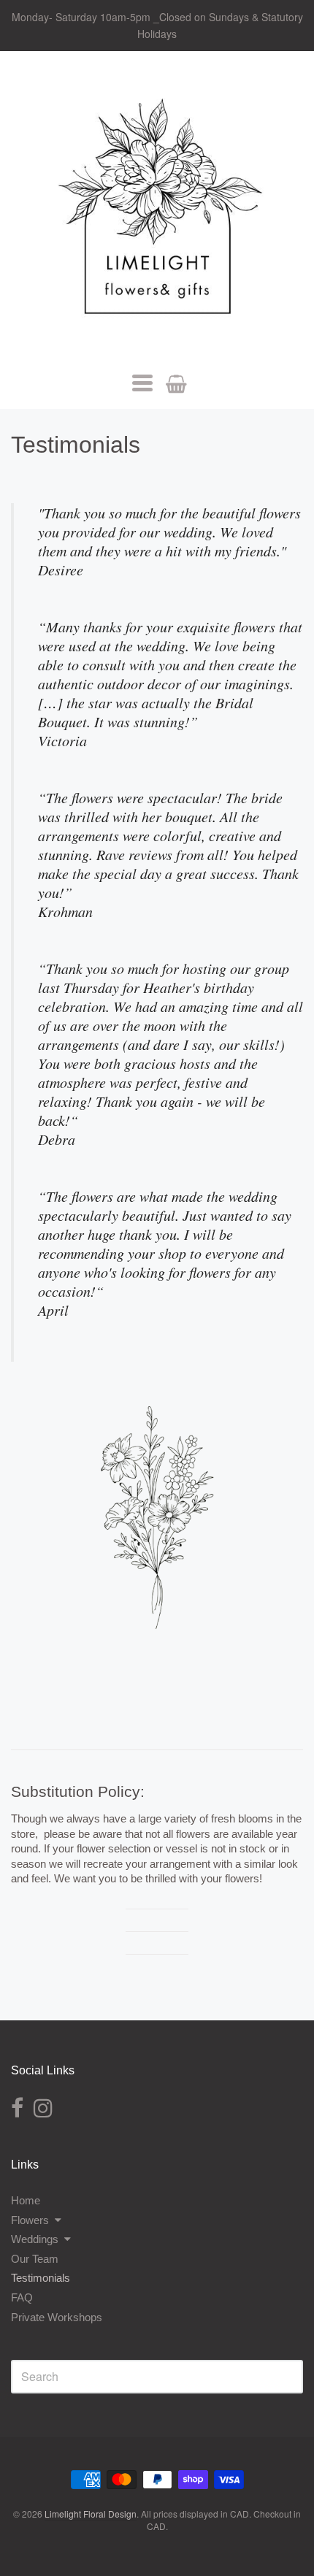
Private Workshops (57, 2317)
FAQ (22, 2297)
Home (26, 2200)
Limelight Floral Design (91, 2514)
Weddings (35, 2239)
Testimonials (41, 2278)
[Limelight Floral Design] (157, 212)
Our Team (35, 2259)
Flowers (30, 2220)
